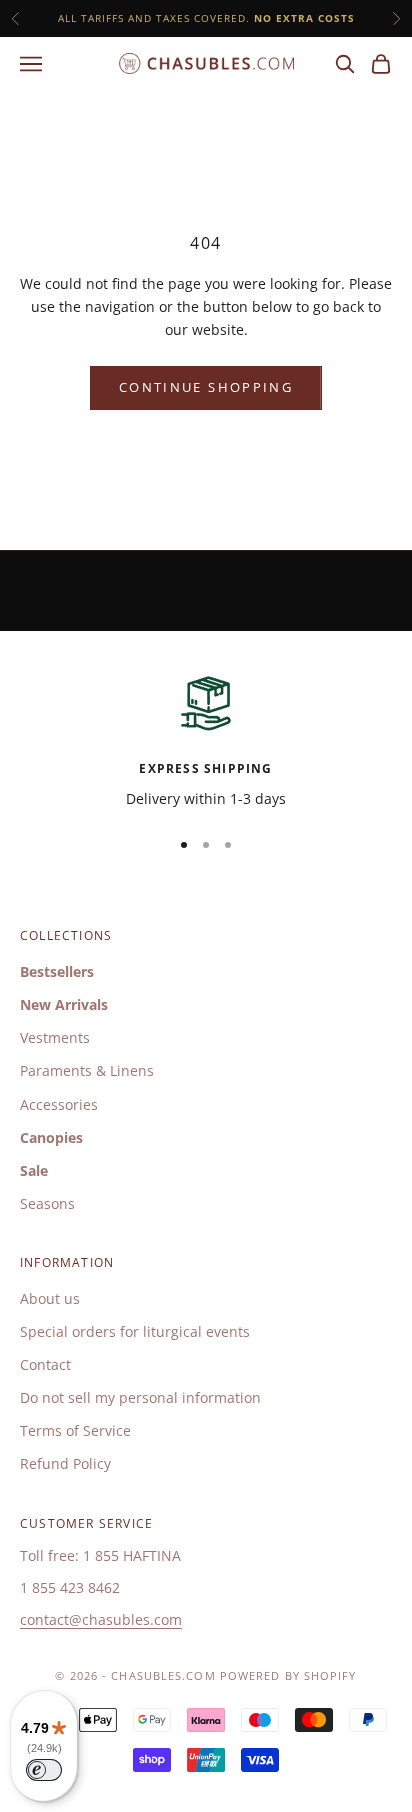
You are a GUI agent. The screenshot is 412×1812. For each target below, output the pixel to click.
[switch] (44, 1770)
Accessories (59, 1104)
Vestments (55, 1037)
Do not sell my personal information (140, 1397)
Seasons (47, 1203)
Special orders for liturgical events (135, 1331)
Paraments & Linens (87, 1070)
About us (50, 1298)
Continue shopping (206, 387)
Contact (45, 1364)
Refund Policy (65, 1463)
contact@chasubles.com (101, 1619)
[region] (206, 740)
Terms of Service (75, 1430)
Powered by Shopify (288, 1675)
